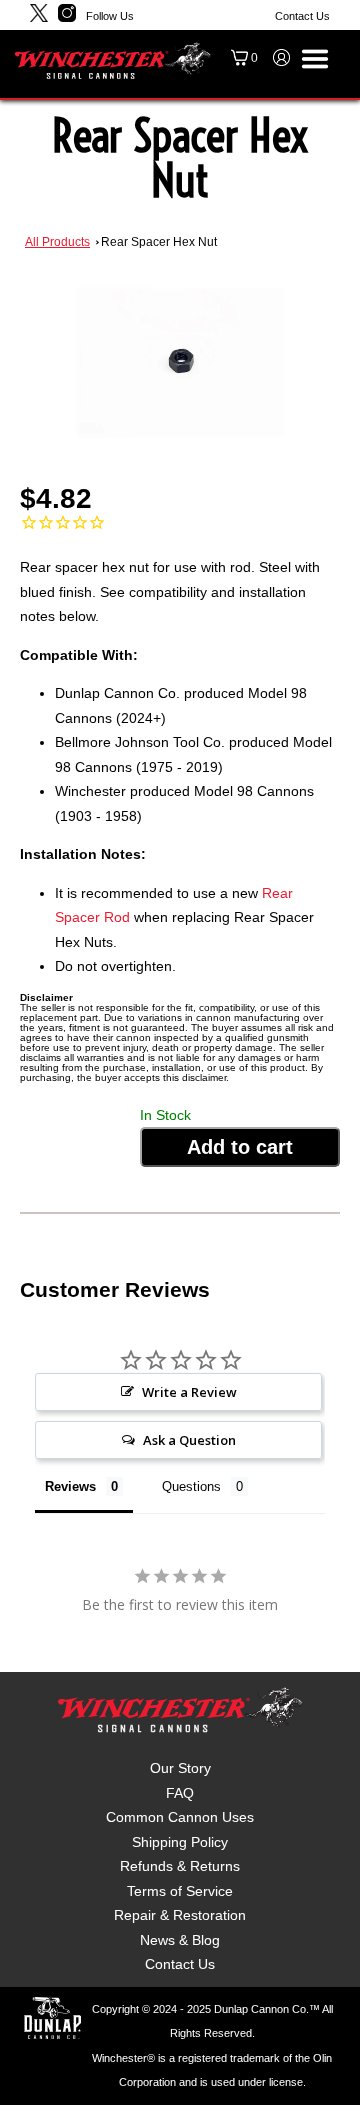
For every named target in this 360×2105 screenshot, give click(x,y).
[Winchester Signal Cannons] (112, 60)
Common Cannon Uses (180, 1817)
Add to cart (240, 1147)
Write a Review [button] (189, 1392)
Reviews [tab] (70, 1486)
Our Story (180, 1768)
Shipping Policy (180, 1842)
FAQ (180, 1793)
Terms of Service (180, 1891)
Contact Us (302, 16)
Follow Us (110, 16)
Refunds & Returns (180, 1866)
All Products (57, 242)
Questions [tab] (191, 1486)
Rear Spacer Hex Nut (159, 242)
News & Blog (180, 1940)
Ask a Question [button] (189, 1440)
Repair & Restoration (180, 1915)
